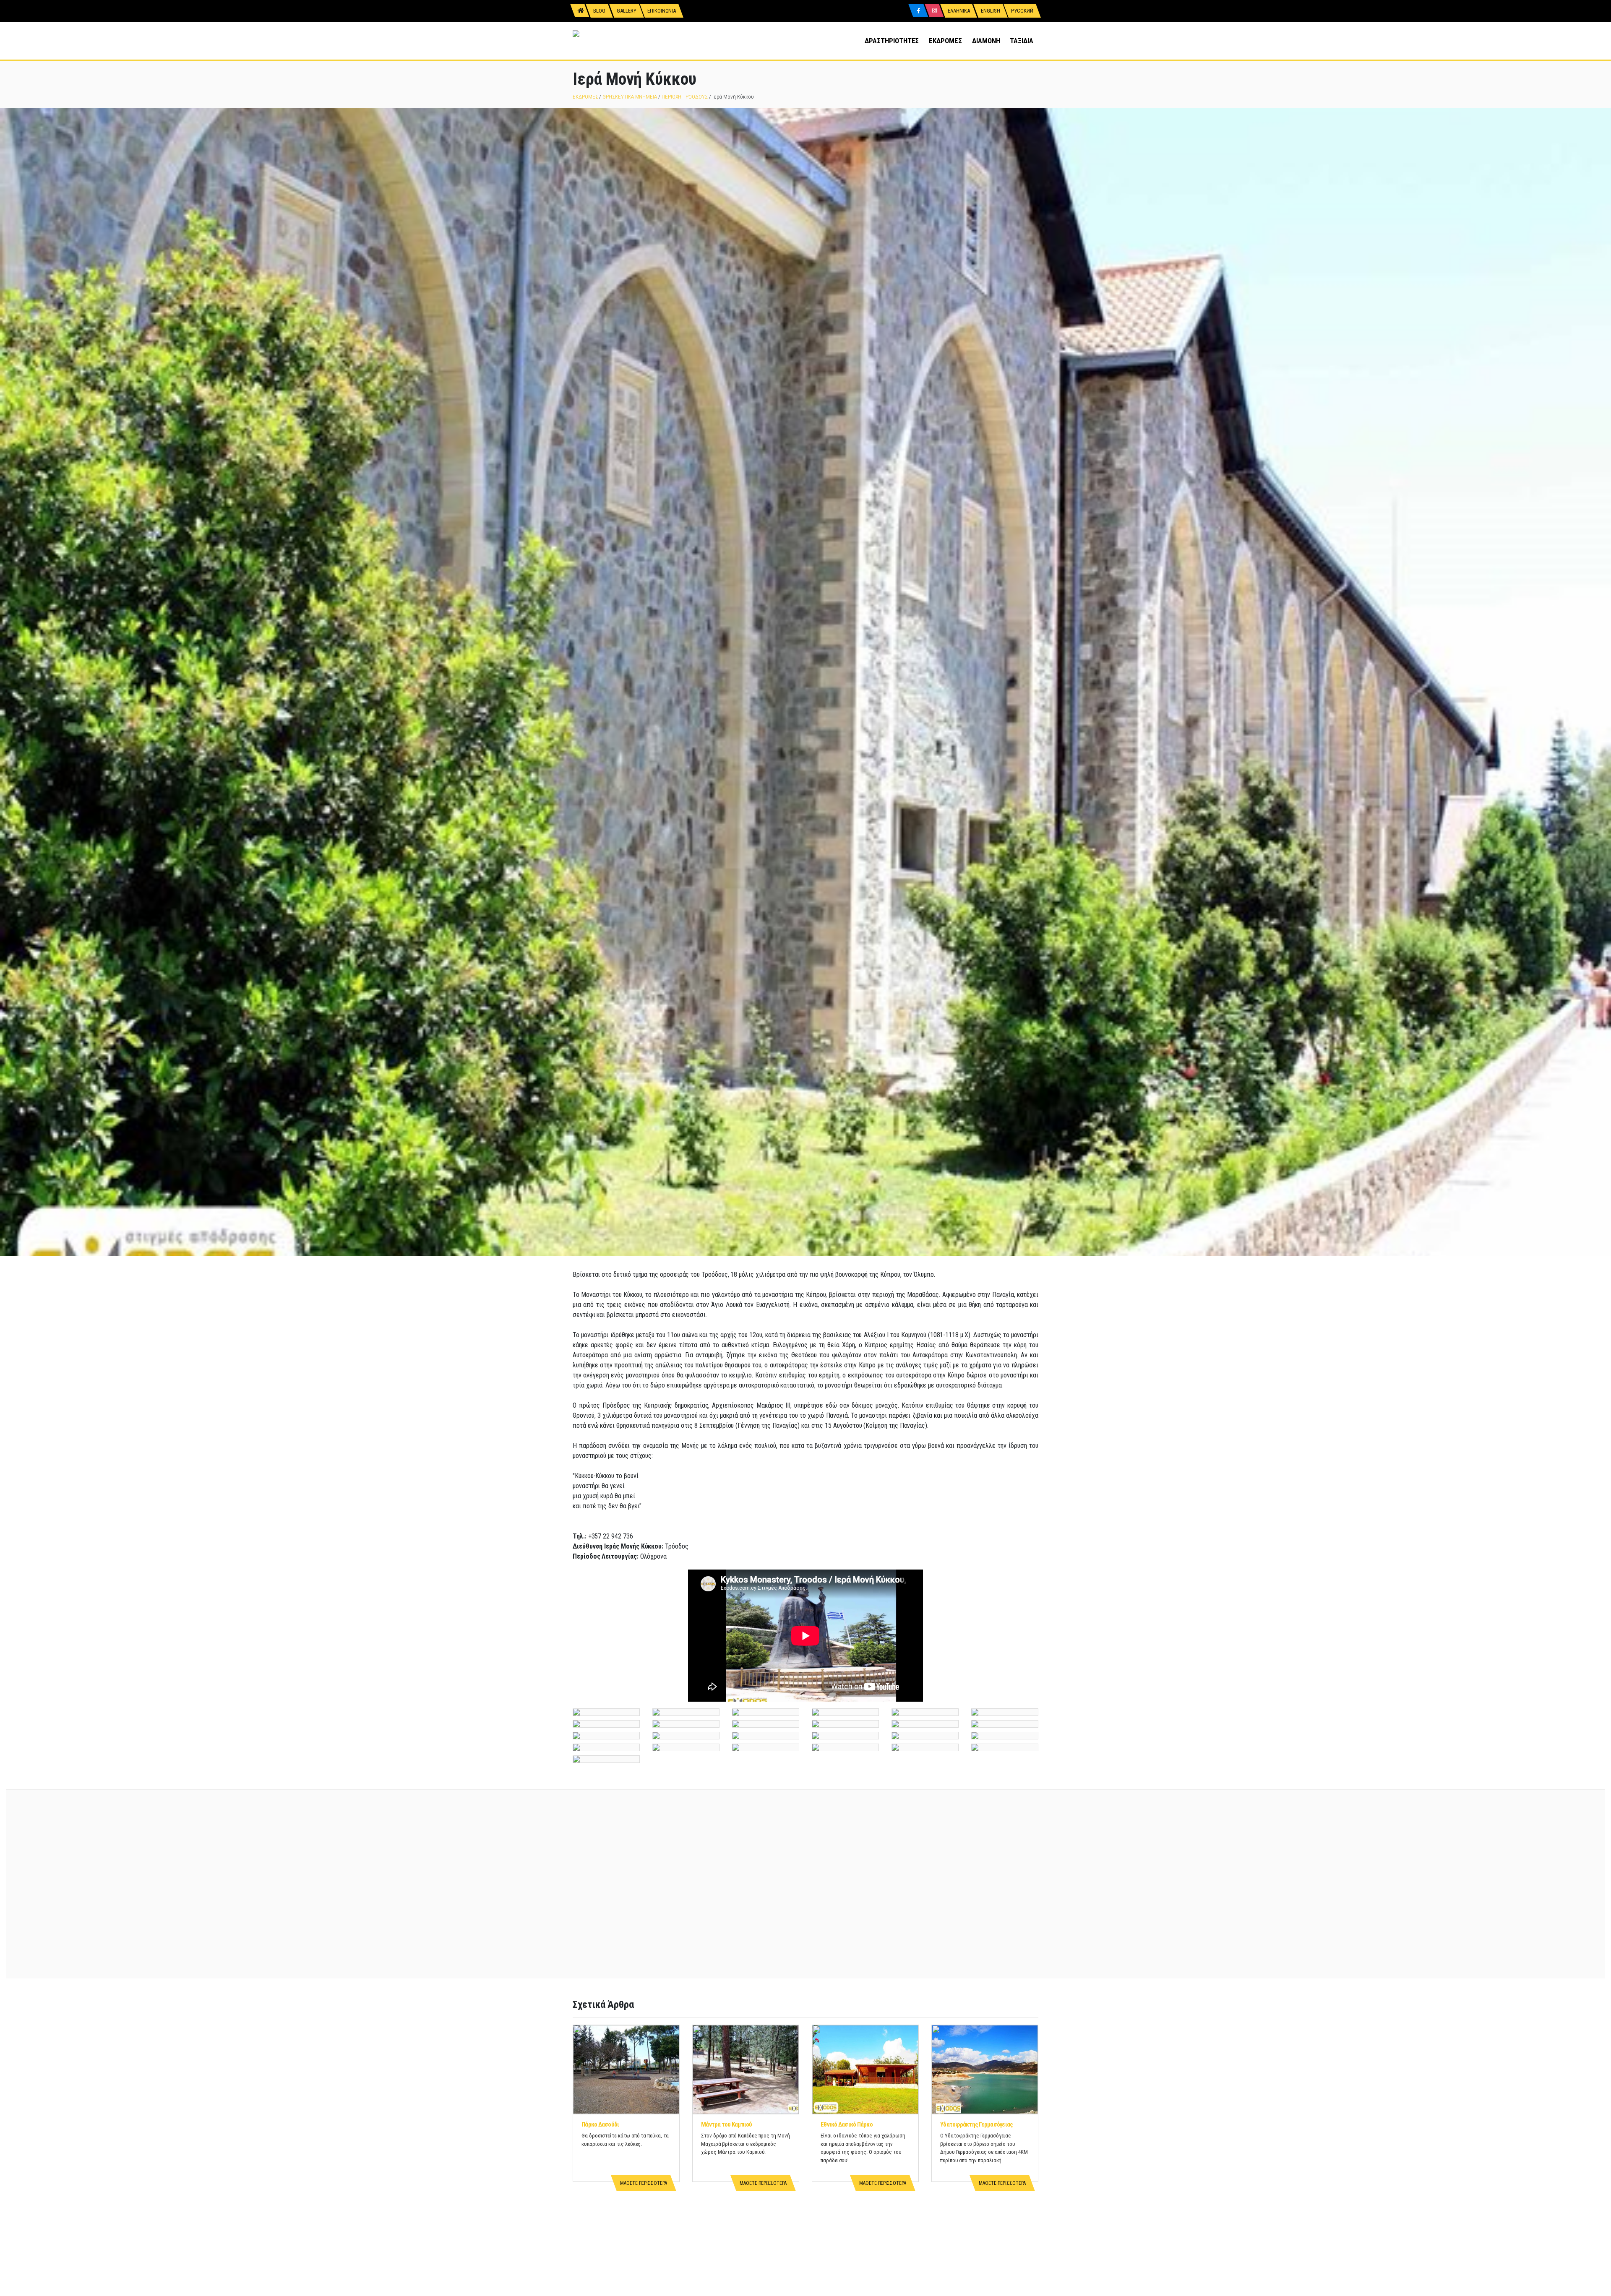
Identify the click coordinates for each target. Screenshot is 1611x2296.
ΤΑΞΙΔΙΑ (1022, 41)
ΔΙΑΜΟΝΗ (986, 41)
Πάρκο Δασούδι (600, 2124)
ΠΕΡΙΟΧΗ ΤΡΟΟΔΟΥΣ (685, 97)
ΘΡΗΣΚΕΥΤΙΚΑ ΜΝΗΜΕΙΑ (630, 97)
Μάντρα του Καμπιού (727, 2124)
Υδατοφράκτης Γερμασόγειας (976, 2124)
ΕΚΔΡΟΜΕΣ (945, 41)
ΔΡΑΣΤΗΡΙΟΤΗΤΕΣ (892, 41)
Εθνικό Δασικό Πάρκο (847, 2124)
